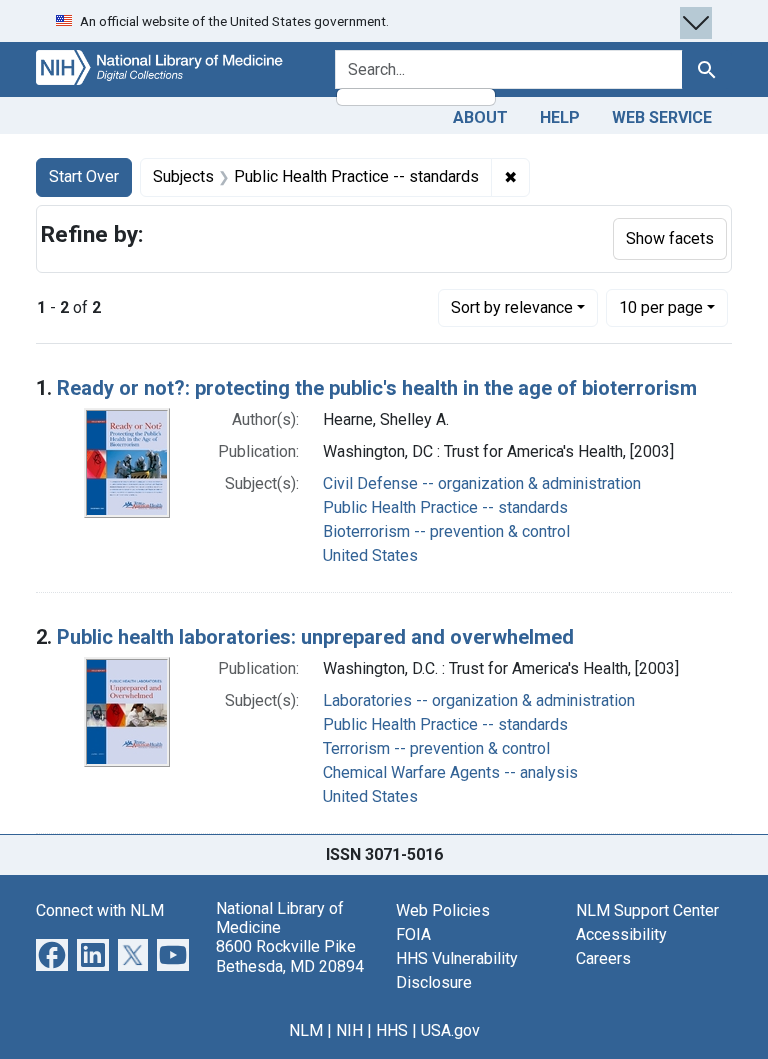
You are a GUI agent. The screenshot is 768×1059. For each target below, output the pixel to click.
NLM (306, 1030)
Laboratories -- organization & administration (479, 700)
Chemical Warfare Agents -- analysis (450, 772)
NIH (349, 1030)
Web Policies (443, 910)
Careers (603, 958)
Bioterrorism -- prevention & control (446, 531)
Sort (512, 307)
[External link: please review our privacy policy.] (52, 953)
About (480, 117)
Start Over (84, 176)
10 (661, 307)
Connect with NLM (100, 910)
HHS (392, 1030)
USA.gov (450, 1030)
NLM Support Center (647, 910)
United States (370, 555)
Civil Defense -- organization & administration (482, 483)
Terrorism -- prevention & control (436, 748)
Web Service (662, 117)
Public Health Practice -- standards (445, 507)
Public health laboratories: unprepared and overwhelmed (315, 637)
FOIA (413, 934)
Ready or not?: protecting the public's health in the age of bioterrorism (377, 388)
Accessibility (621, 934)
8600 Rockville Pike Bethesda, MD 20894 (290, 956)
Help (560, 117)
